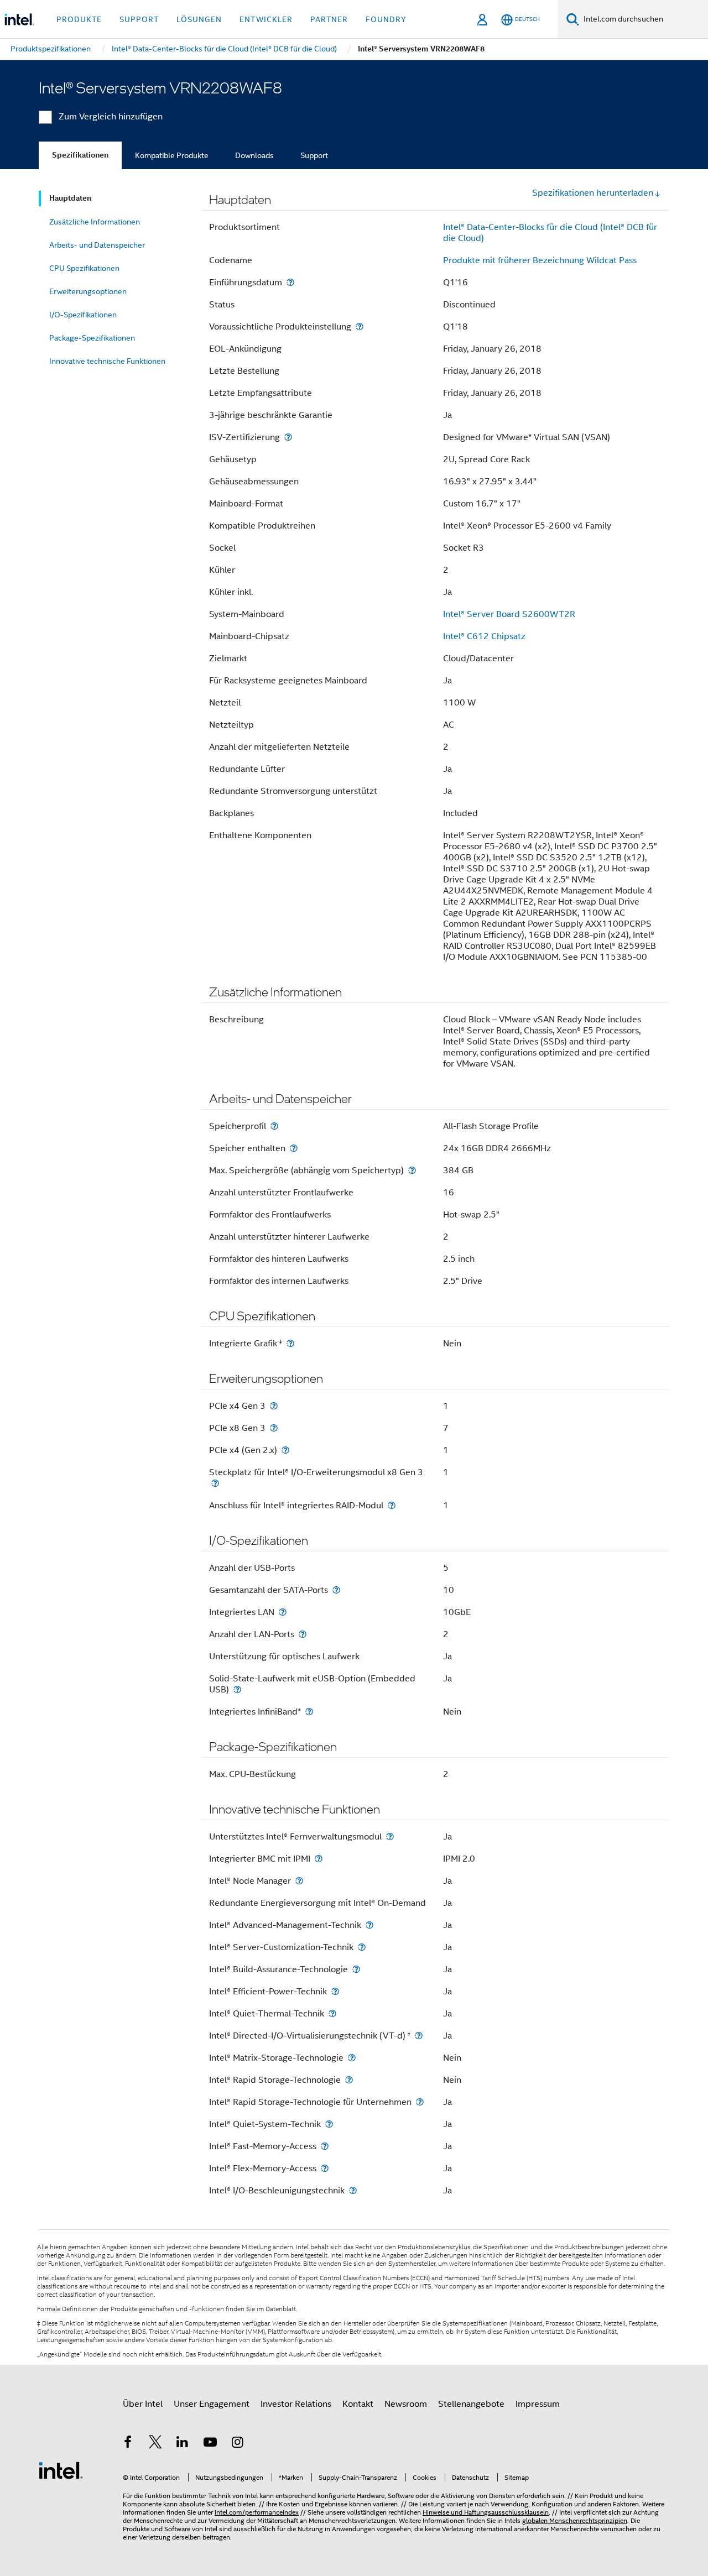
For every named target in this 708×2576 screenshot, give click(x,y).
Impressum (538, 2404)
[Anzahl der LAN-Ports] (303, 1634)
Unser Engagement (212, 2404)
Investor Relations (296, 2404)
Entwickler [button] (266, 19)
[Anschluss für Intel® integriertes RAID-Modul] (392, 1505)
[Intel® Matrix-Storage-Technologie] (352, 2058)
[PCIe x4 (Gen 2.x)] (285, 1450)
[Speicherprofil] (274, 1126)
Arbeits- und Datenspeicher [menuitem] (97, 245)
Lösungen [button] (199, 19)
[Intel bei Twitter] (155, 2444)
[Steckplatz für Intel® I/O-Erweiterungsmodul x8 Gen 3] (215, 1483)
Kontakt (358, 2404)
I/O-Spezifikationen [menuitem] (83, 315)
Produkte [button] (79, 19)
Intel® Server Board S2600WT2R (509, 614)
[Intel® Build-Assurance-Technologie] (356, 1969)
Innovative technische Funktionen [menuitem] (107, 361)
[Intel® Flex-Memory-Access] (325, 2168)
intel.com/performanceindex (257, 2512)
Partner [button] (329, 19)
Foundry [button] (386, 19)
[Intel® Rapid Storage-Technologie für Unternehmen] (420, 2102)
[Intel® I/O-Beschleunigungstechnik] (353, 2190)
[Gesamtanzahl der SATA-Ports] (336, 1590)
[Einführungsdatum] (290, 282)
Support (314, 155)
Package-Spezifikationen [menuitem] (92, 338)
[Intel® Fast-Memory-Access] (325, 2146)
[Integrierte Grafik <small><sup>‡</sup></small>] (290, 1343)
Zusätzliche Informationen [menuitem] (95, 222)
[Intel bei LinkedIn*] (183, 2444)
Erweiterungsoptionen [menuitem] (88, 291)
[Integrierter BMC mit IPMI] (319, 1859)
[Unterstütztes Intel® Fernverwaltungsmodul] (390, 1836)
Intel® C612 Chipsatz (484, 636)
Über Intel (143, 2404)
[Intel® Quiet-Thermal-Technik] (332, 2013)
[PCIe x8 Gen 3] (274, 1428)
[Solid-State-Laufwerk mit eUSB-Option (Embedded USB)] (237, 1689)
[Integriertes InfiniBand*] (309, 1712)
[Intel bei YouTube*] (210, 2444)
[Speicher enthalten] (294, 1148)
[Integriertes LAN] (283, 1612)
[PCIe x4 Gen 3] (274, 1406)
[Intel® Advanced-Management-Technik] (369, 1925)
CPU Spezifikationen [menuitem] (84, 268)
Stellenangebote (471, 2404)
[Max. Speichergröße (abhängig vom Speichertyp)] (412, 1170)
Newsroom (406, 2404)
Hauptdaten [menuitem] (70, 198)
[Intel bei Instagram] (237, 2444)
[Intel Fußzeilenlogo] (61, 2470)
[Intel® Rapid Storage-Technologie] (349, 2080)
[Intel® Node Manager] (299, 1881)
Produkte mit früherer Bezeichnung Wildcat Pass (540, 260)
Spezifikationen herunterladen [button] (593, 193)
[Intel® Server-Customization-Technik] (362, 1947)
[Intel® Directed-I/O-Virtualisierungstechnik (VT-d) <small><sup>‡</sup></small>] (419, 2036)
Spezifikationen (80, 155)
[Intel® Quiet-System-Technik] (329, 2124)
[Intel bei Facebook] (128, 2444)
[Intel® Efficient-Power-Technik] (335, 1991)
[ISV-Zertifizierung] (288, 437)
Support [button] (139, 19)
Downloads (254, 155)
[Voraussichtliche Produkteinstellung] (360, 326)
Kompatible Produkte (172, 155)
